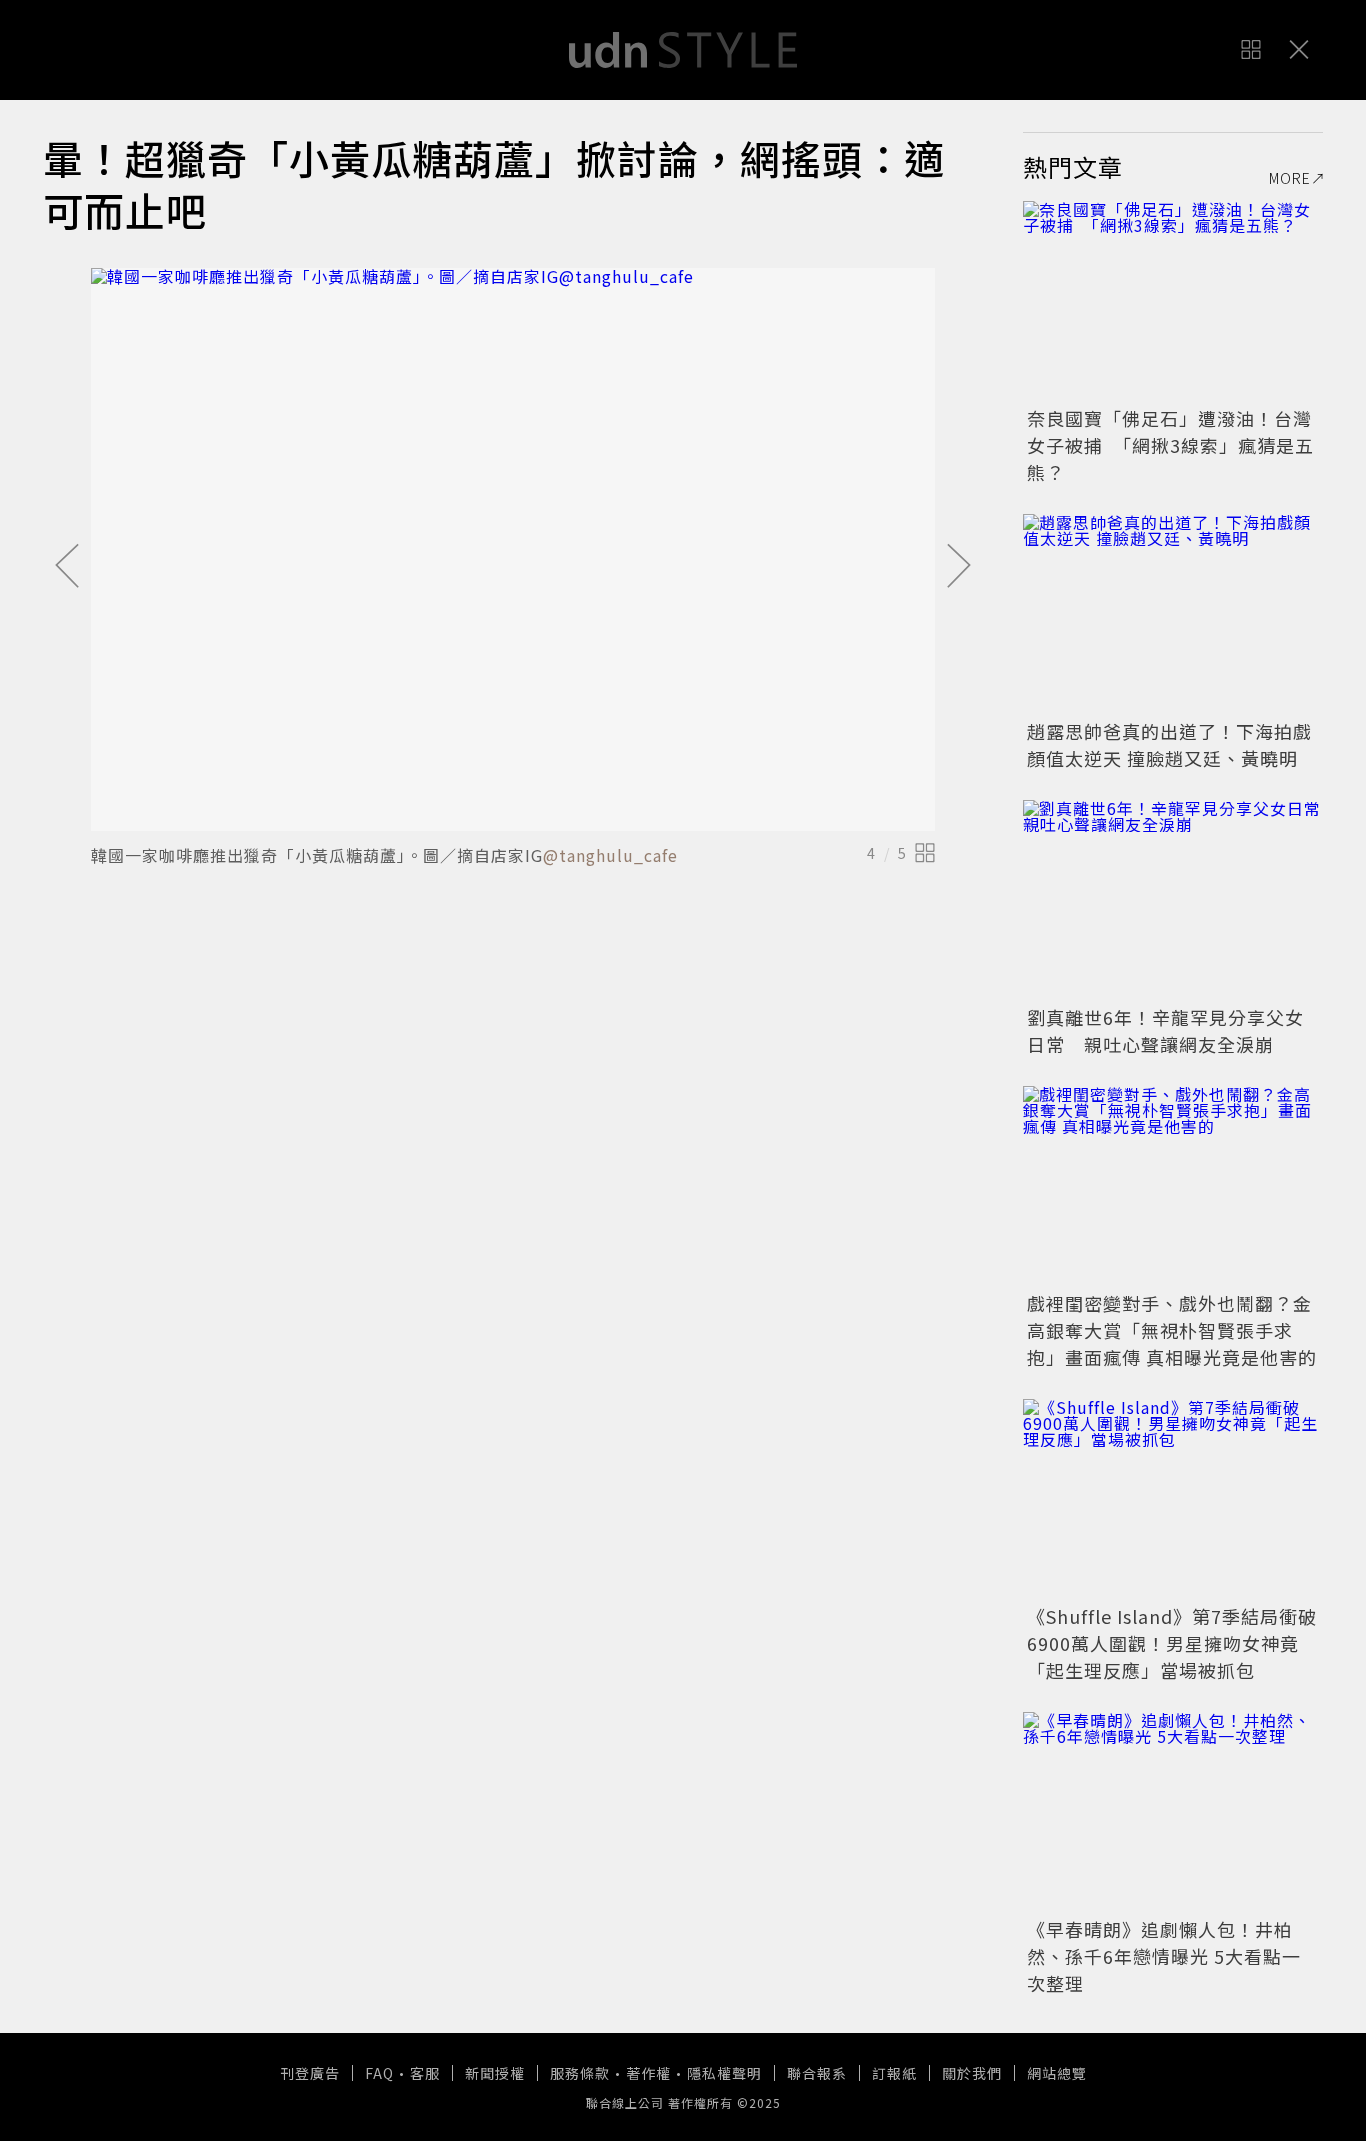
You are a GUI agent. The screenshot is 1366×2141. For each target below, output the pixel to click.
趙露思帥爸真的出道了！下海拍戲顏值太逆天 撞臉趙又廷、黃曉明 (1169, 744)
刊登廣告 (310, 2073)
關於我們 (972, 2073)
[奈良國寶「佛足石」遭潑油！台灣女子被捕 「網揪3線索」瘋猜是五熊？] (1173, 301)
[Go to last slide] (67, 567)
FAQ (379, 2073)
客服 (425, 2073)
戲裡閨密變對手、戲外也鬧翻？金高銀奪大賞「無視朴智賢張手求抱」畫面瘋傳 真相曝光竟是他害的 (1172, 1330)
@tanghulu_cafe (610, 855)
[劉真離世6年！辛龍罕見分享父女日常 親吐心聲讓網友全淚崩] (1173, 900)
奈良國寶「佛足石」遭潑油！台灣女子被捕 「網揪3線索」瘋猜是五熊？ (1170, 445)
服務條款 (580, 2073)
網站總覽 (1057, 2073)
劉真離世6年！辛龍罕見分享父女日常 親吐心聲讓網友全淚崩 (1165, 1030)
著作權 (648, 2073)
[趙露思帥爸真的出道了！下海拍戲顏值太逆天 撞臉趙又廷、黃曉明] (1173, 614)
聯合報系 (817, 2073)
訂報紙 (894, 2073)
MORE (1290, 178)
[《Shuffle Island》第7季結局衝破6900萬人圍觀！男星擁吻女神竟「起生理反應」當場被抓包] (1173, 1499)
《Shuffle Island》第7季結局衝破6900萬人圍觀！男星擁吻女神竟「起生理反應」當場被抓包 (1172, 1643)
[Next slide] (959, 567)
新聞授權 (495, 2073)
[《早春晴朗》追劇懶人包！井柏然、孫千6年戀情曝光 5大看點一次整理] (1173, 1812)
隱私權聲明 (724, 2073)
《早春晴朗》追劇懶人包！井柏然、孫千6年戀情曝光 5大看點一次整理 (1164, 1956)
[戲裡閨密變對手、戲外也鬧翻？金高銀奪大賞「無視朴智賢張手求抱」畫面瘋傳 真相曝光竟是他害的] (1173, 1186)
